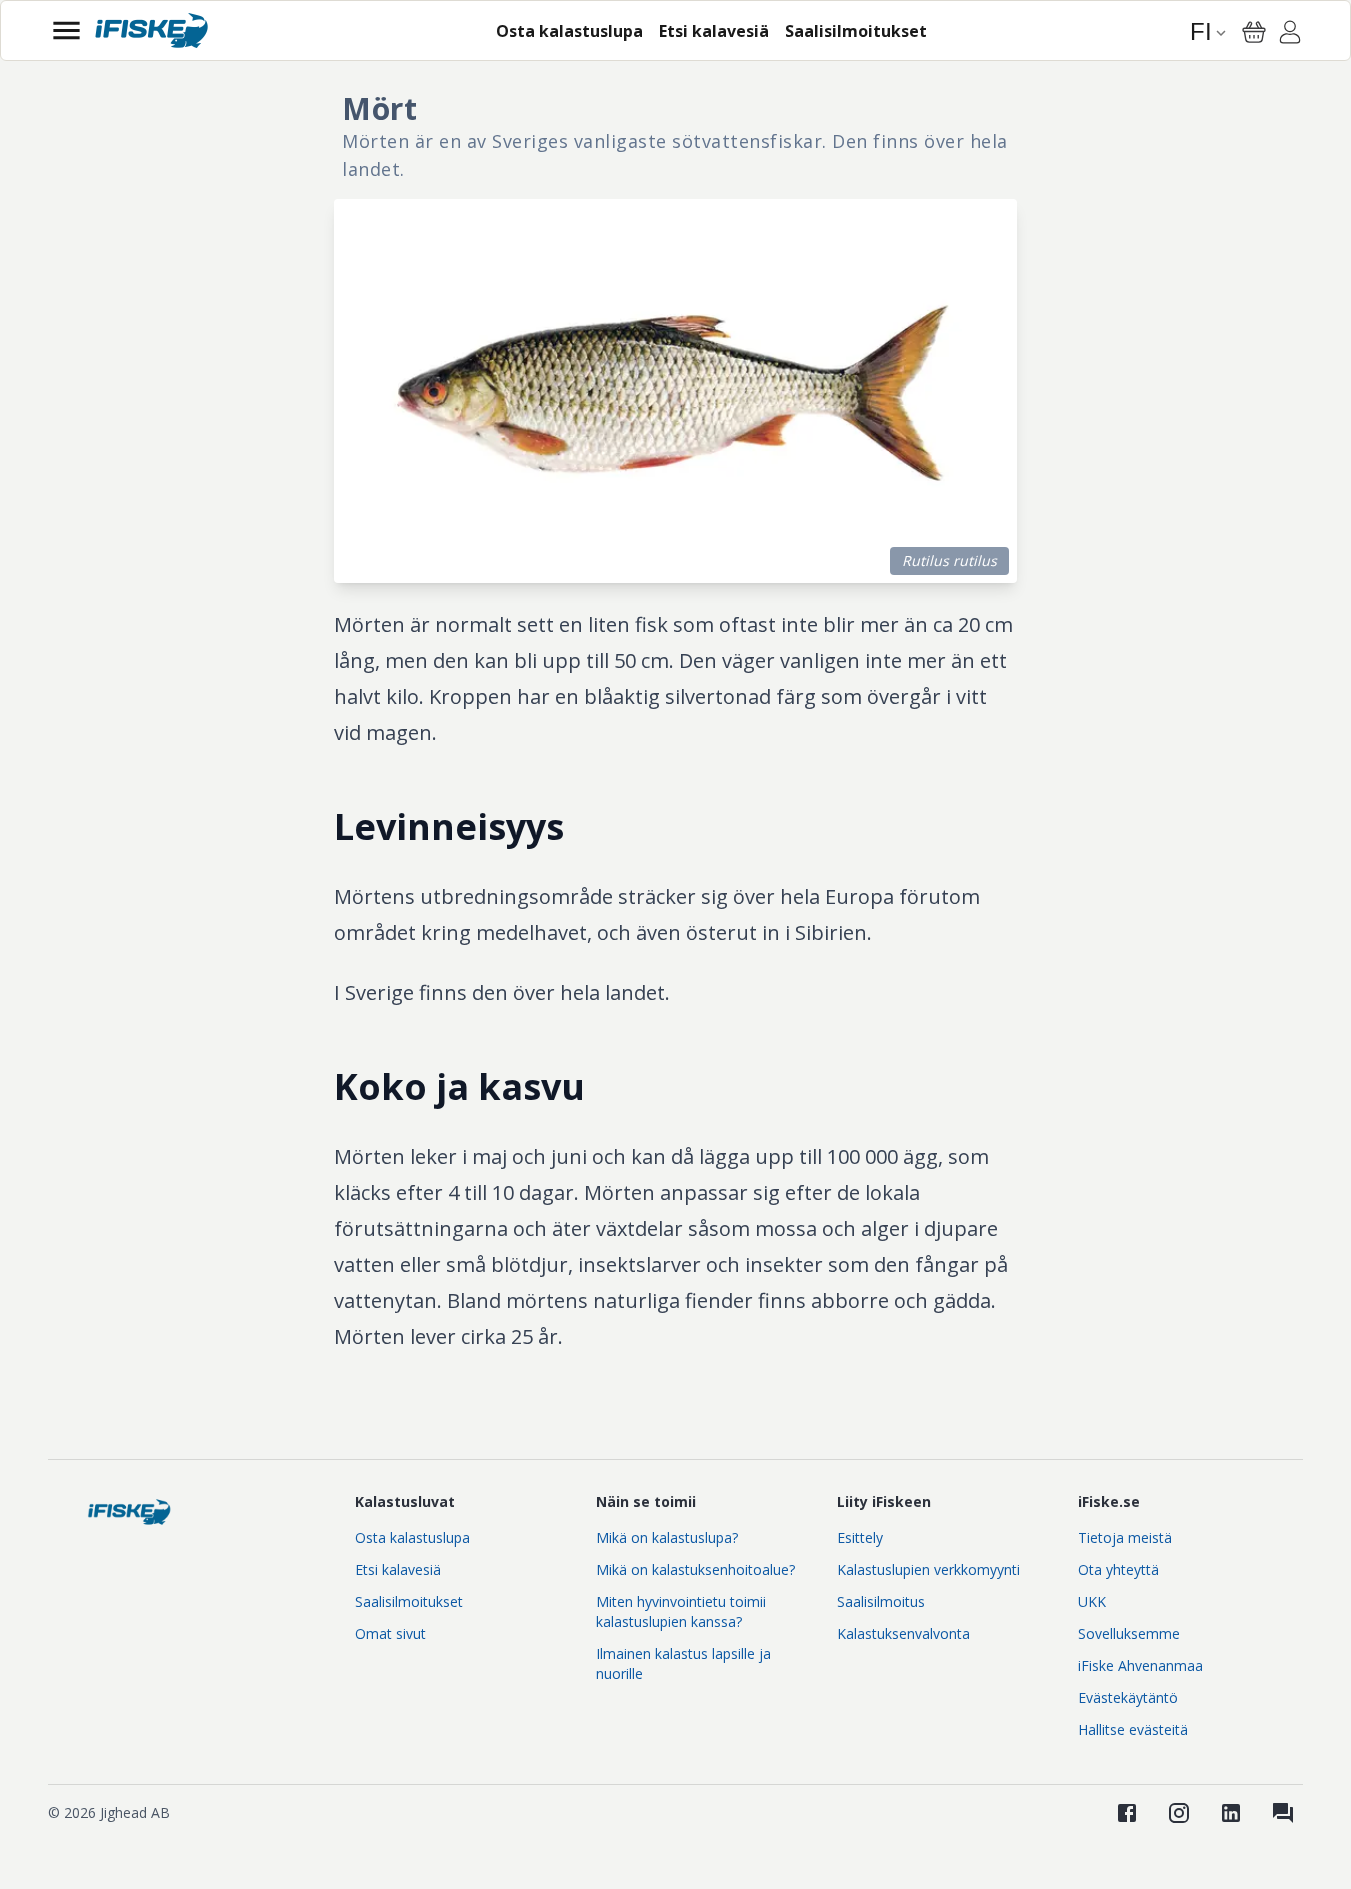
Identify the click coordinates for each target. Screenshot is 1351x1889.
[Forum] (1283, 1813)
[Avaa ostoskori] (1254, 32)
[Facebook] (1127, 1813)
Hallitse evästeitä (1133, 1729)
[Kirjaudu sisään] (1290, 35)
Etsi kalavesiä (398, 1569)
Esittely (860, 1537)
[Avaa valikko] (66, 30)
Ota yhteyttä (1118, 1569)
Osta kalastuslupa (412, 1537)
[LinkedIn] (1231, 1813)
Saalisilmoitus (881, 1601)
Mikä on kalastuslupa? (667, 1537)
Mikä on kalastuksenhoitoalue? (695, 1569)
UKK (1092, 1601)
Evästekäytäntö (1128, 1697)
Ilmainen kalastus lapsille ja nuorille (683, 1663)
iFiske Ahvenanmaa (1140, 1665)
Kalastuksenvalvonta (903, 1633)
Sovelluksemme (1129, 1633)
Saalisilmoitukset (409, 1601)
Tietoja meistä (1125, 1537)
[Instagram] (1179, 1813)
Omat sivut (390, 1633)
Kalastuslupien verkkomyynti (928, 1569)
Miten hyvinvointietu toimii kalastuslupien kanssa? (681, 1611)
